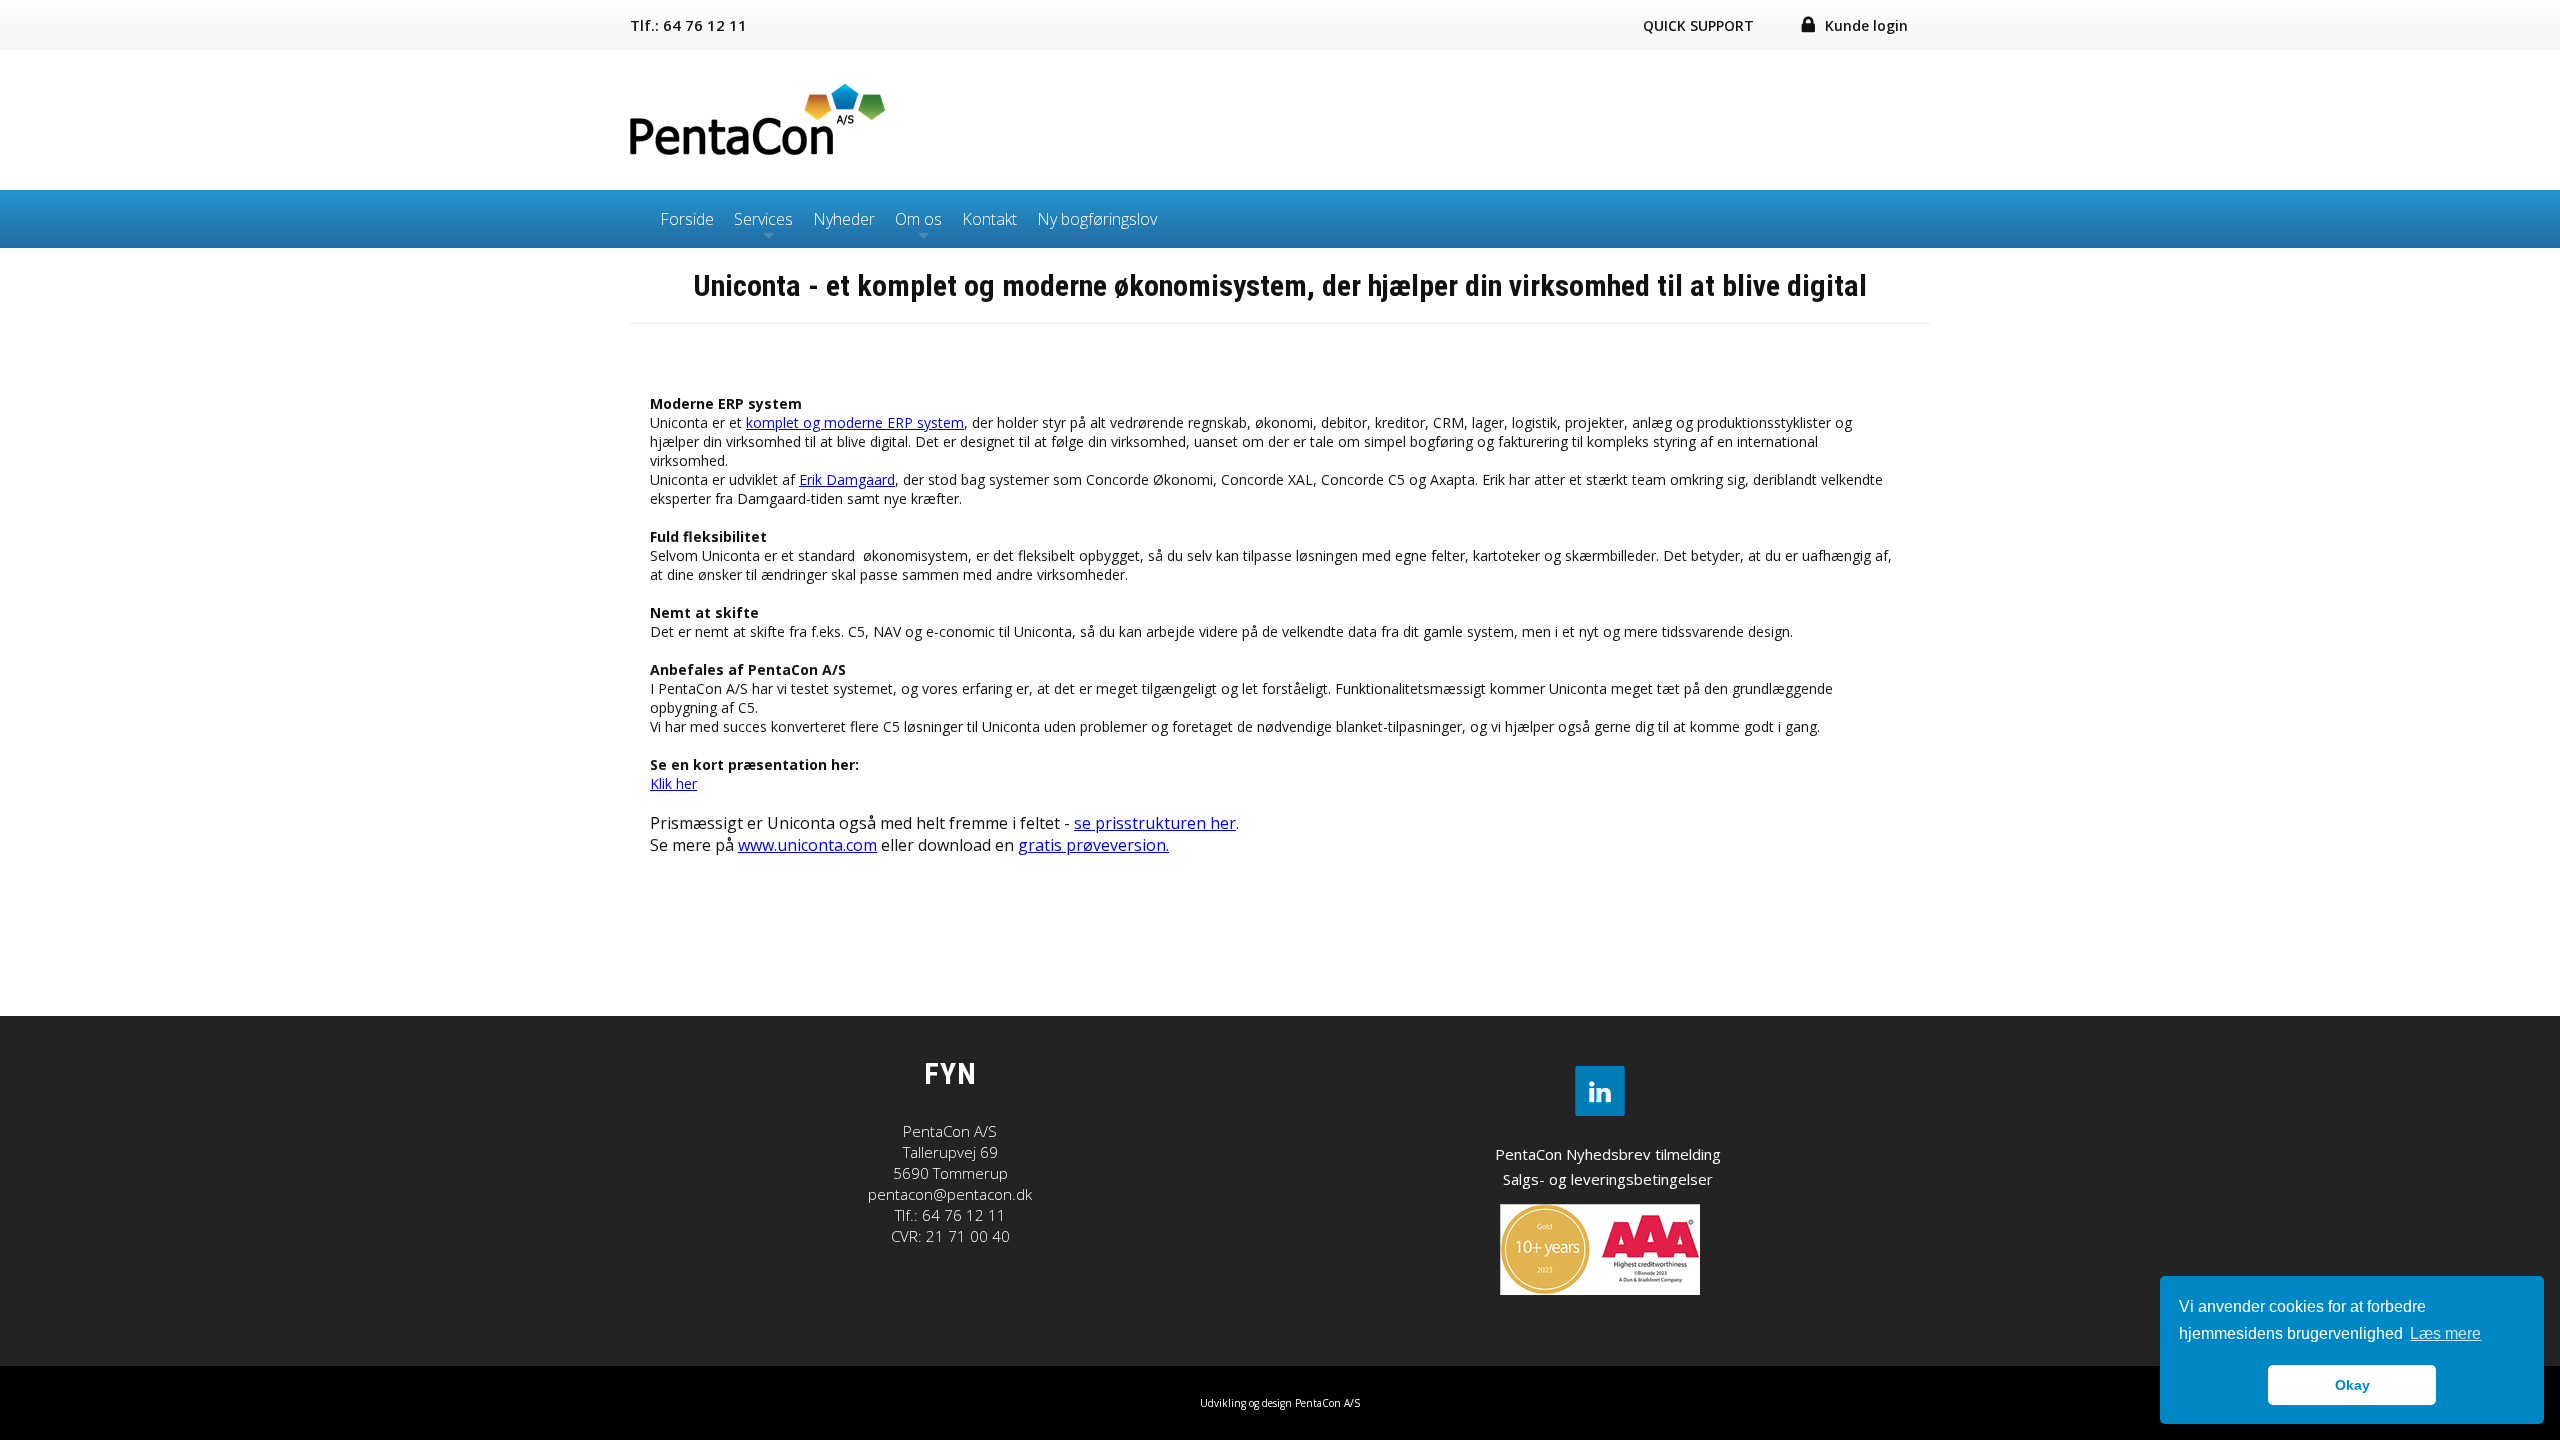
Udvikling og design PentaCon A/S (1280, 1403)
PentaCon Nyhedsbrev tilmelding (1608, 1154)
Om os (918, 219)
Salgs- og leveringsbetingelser (1608, 1179)
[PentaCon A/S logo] (760, 152)
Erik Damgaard (847, 479)
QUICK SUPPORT (1698, 25)
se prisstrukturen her (1155, 823)
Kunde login (1866, 25)
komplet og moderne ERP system (855, 422)
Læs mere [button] (2445, 1333)
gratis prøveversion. (1093, 845)
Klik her (673, 783)
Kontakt (989, 219)
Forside (687, 219)
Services (763, 219)
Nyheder (844, 219)
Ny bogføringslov (1097, 219)
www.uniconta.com (807, 845)
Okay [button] (2352, 1385)
